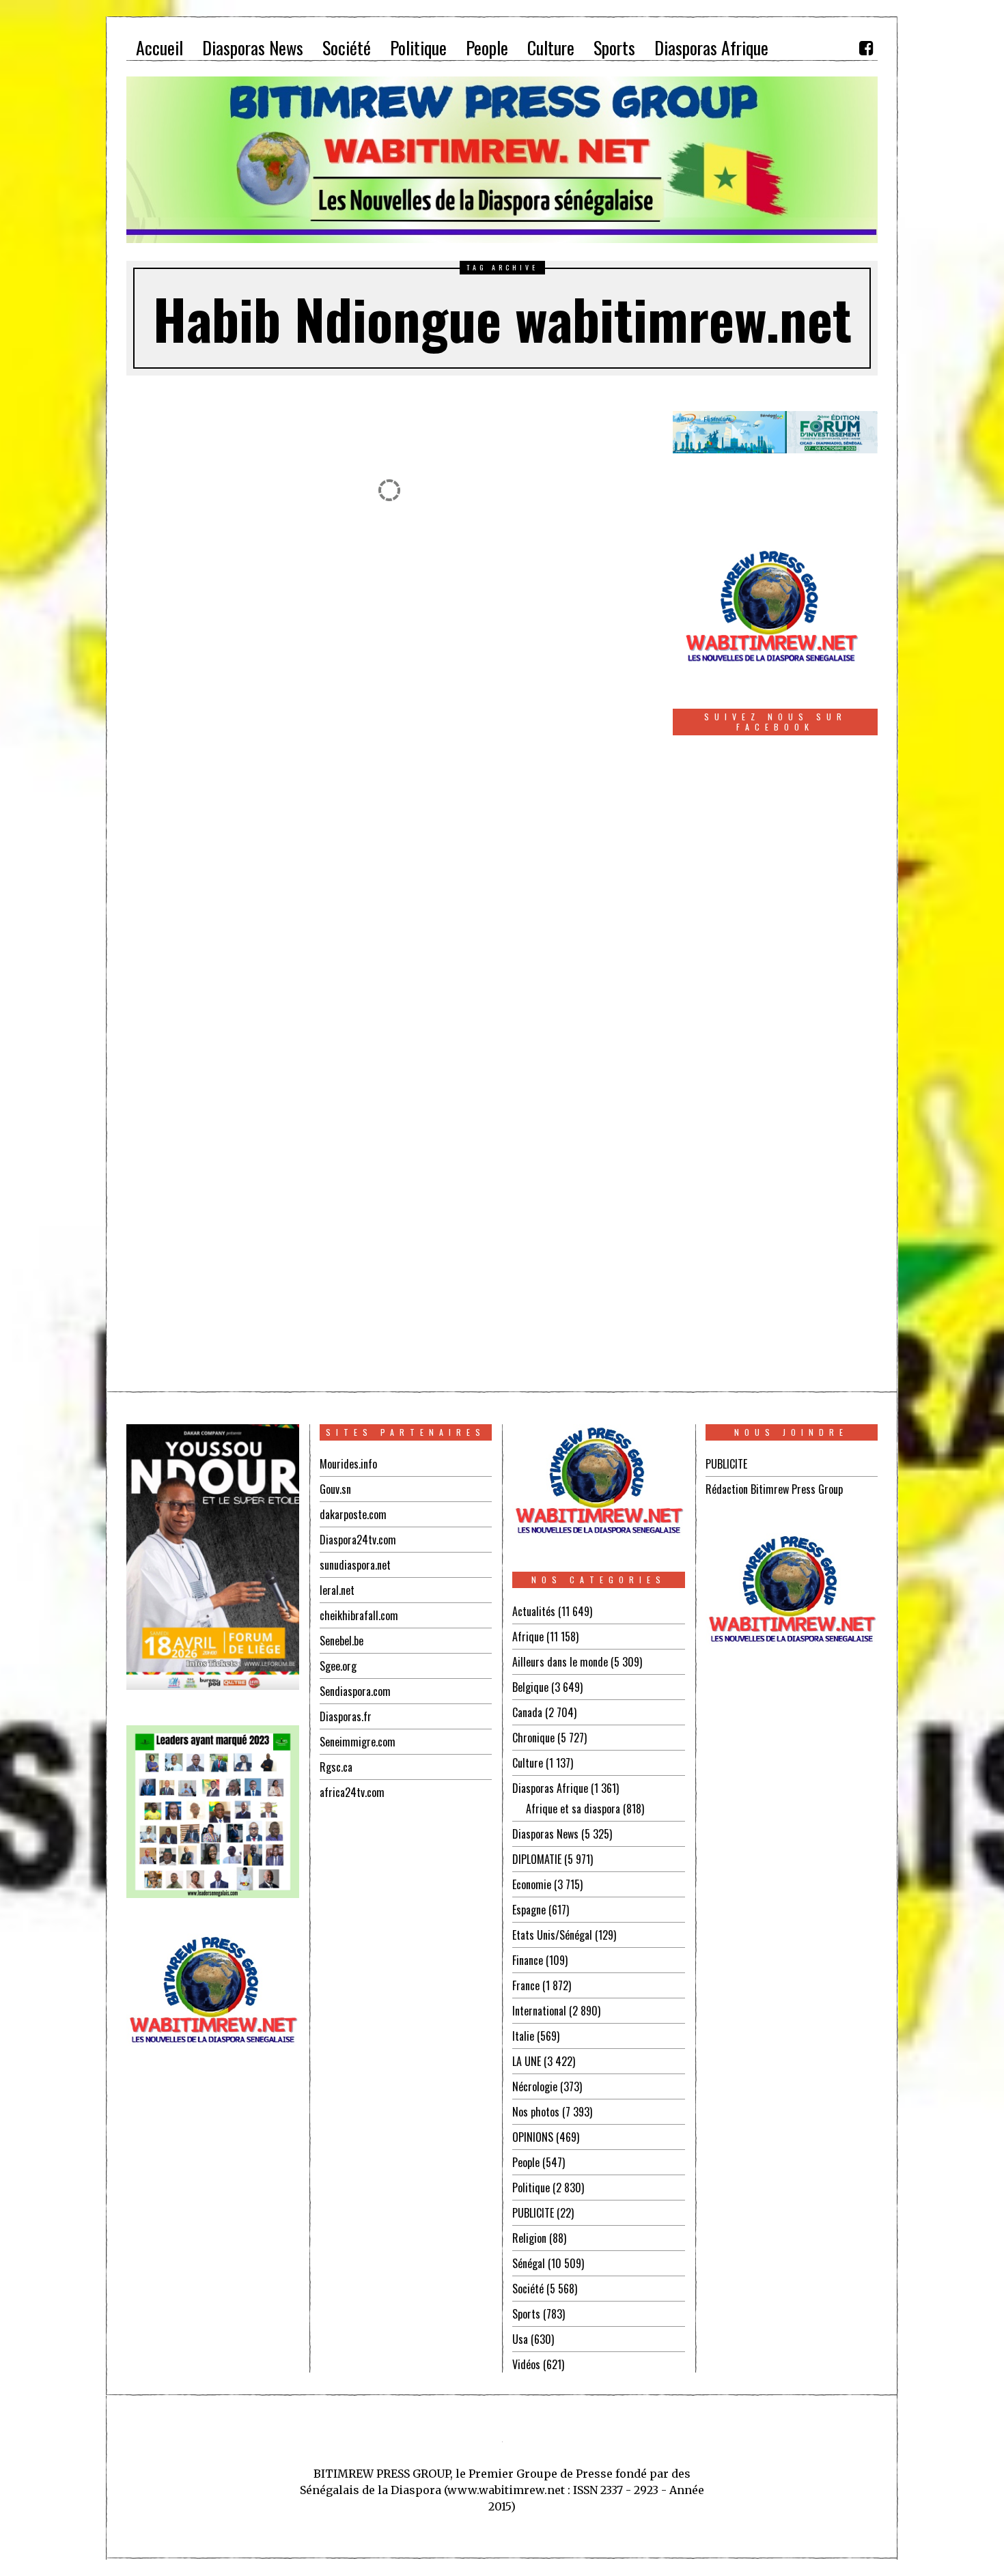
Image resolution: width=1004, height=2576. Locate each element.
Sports (526, 2314)
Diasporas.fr (346, 1716)
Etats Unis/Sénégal (552, 1935)
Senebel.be (341, 1641)
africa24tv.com (352, 1792)
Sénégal (529, 2263)
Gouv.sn (335, 1489)
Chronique (533, 1738)
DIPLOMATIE (537, 1859)
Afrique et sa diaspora (573, 1809)
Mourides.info (348, 1464)
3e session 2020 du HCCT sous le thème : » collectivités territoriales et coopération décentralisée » (336, 1194)
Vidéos (526, 2364)
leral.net (337, 1590)
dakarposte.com (353, 1514)
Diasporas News (545, 1834)
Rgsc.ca (336, 1767)
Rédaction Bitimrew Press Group (774, 1489)
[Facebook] (866, 48)
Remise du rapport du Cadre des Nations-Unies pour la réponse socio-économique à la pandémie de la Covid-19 (251, 735)
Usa (520, 2339)
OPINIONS (533, 2137)
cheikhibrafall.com (359, 1615)
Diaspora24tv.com (358, 1540)
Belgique (530, 1687)
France (526, 1985)
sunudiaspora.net (355, 1565)
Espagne (529, 1910)
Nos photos (536, 2112)
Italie (523, 2036)
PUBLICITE (533, 2213)
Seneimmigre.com (358, 1742)
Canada (527, 1712)
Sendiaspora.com (355, 1691)
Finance (528, 1960)
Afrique (528, 1637)
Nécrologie (535, 2086)
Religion (529, 2238)
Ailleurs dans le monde (560, 1662)
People (526, 2162)
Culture (528, 1763)
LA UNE (527, 2061)
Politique (531, 2188)
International (539, 2011)
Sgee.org (338, 1666)
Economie (532, 1884)
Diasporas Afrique (550, 1788)
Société (528, 2289)
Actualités (534, 1611)
